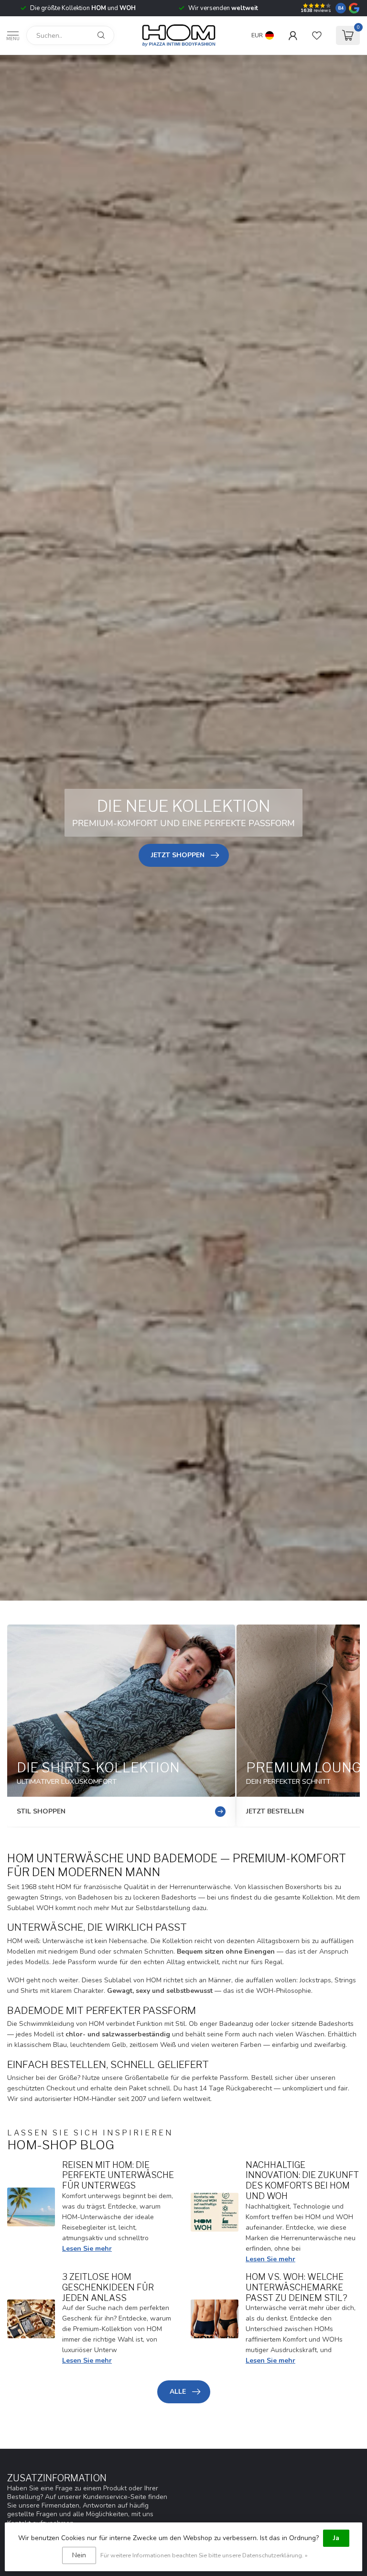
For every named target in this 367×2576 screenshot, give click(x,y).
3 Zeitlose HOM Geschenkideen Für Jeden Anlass (108, 2287)
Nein (79, 2555)
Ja (336, 2538)
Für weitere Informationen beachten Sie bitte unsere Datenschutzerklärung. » (204, 2555)
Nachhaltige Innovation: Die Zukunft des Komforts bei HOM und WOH (302, 2180)
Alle (178, 2392)
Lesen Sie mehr (87, 2249)
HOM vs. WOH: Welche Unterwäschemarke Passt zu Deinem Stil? (297, 2287)
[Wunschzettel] (317, 35)
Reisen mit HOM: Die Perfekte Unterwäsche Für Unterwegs (118, 2175)
